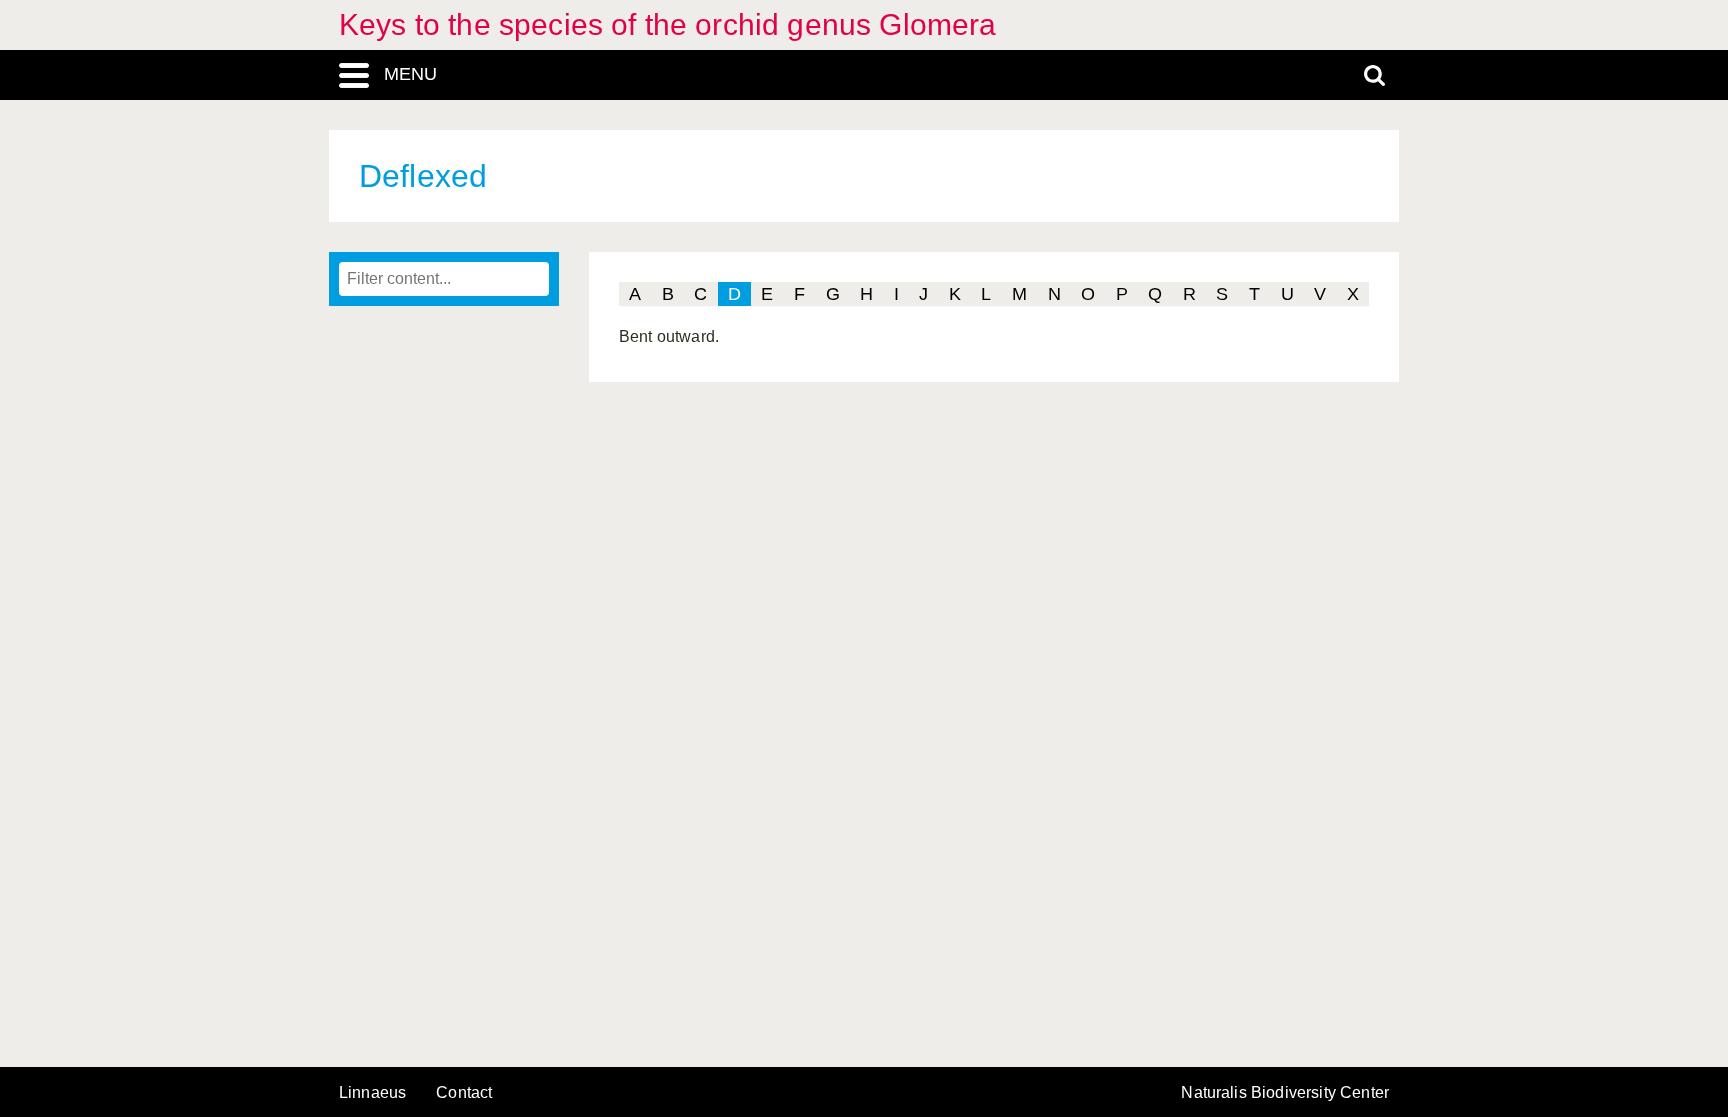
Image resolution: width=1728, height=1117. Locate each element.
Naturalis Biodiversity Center (1285, 1093)
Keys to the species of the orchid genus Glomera (668, 24)
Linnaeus (372, 1093)
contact (464, 1092)
